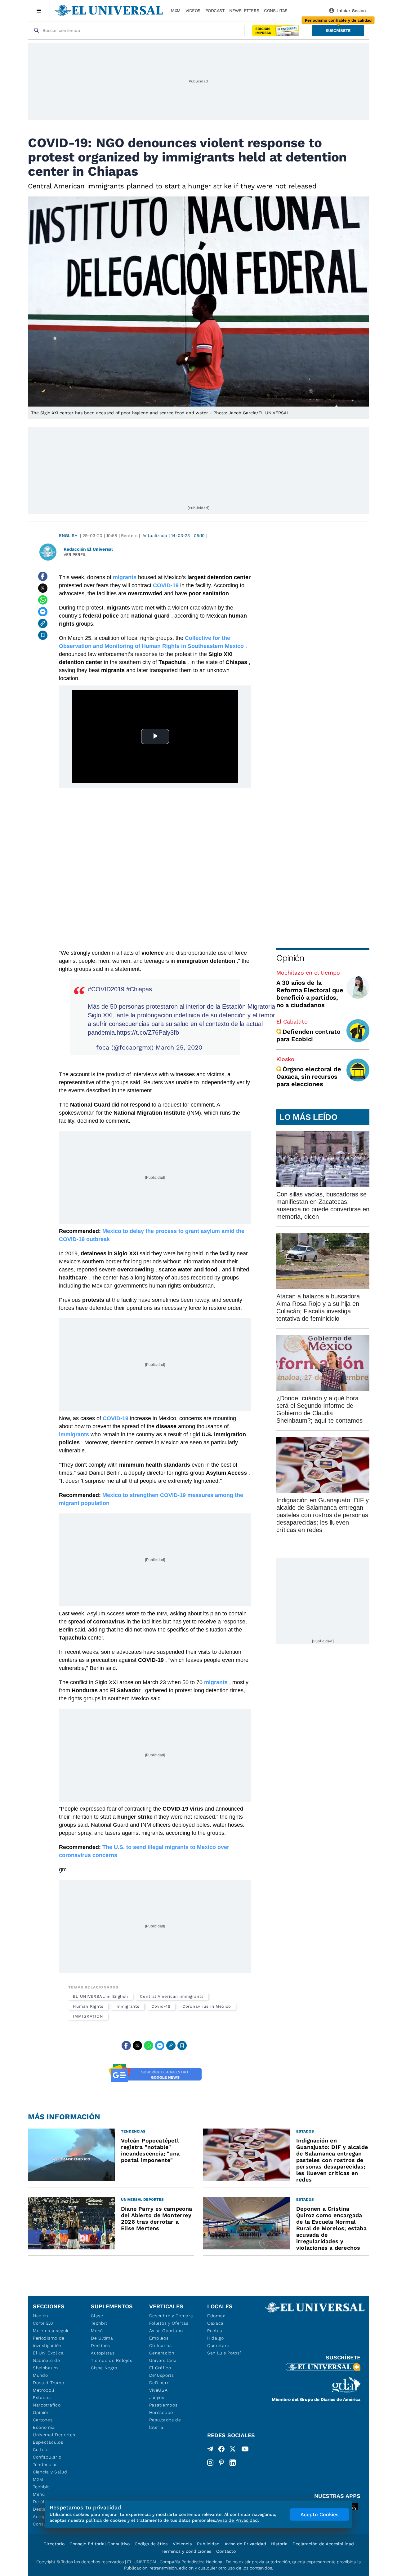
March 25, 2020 (179, 1047)
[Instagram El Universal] (210, 2463)
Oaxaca (215, 2323)
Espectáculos (48, 2442)
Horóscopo (161, 2412)
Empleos (159, 2338)
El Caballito (292, 1022)
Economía (44, 2427)
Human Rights (88, 2006)
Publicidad (208, 2544)
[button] (338, 31)
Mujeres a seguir (51, 2331)
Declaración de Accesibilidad (323, 2544)
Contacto (226, 2551)
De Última (102, 2338)
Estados (42, 2398)
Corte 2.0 (43, 2323)
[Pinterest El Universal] (221, 2463)
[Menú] (39, 11)
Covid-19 (161, 2006)
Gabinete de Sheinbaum (47, 2364)
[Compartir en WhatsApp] (43, 600)
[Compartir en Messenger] (43, 612)
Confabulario (47, 2457)
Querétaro (218, 2345)
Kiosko (285, 1059)
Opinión (290, 958)
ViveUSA (158, 2390)
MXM (176, 11)
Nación (40, 2316)
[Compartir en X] (43, 588)
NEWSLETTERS (244, 11)
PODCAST (215, 11)
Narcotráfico (47, 2405)
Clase (97, 2316)
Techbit (41, 2487)
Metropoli (43, 2390)
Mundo (40, 2375)
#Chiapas (139, 989)
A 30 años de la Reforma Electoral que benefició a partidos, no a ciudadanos (310, 994)
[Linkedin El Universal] (233, 2463)
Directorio (54, 2544)
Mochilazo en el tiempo (308, 973)
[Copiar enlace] (43, 623)
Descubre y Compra (171, 2316)
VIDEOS (193, 11)
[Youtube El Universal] (245, 2450)
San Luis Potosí (224, 2353)
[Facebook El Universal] (221, 2450)
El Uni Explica (48, 2353)
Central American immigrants (172, 1996)
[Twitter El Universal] (233, 2450)
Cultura (41, 2450)
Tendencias (45, 2464)
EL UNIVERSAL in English (100, 1996)
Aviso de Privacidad (245, 2544)
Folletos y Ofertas (169, 2323)
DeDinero (159, 2383)
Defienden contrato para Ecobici (308, 1035)
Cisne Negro (104, 2368)
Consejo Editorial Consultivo (100, 2544)
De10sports (162, 2375)
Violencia (182, 2544)
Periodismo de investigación (49, 2342)
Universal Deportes (54, 2435)
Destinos (100, 2345)
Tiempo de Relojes (112, 2360)
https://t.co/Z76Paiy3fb (148, 1033)
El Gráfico (160, 2368)
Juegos (157, 2398)
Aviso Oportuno (166, 2331)
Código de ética (151, 2544)
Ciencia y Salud (50, 2472)
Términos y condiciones (186, 2551)
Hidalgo (216, 2338)
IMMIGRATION (88, 2016)
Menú (39, 2494)
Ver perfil (75, 555)
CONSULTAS (276, 11)
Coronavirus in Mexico (207, 2006)
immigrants (127, 2006)
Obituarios (161, 2345)
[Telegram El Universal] (210, 2450)
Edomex (216, 2316)
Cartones (43, 2420)
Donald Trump (49, 2383)
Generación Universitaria (163, 2357)
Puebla (215, 2331)
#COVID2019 (106, 989)
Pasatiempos (163, 2405)
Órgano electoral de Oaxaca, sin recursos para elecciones (309, 1077)
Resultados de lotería (165, 2424)
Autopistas (103, 2353)
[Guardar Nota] (43, 635)
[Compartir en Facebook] (43, 576)
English (68, 535)
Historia (279, 2544)
